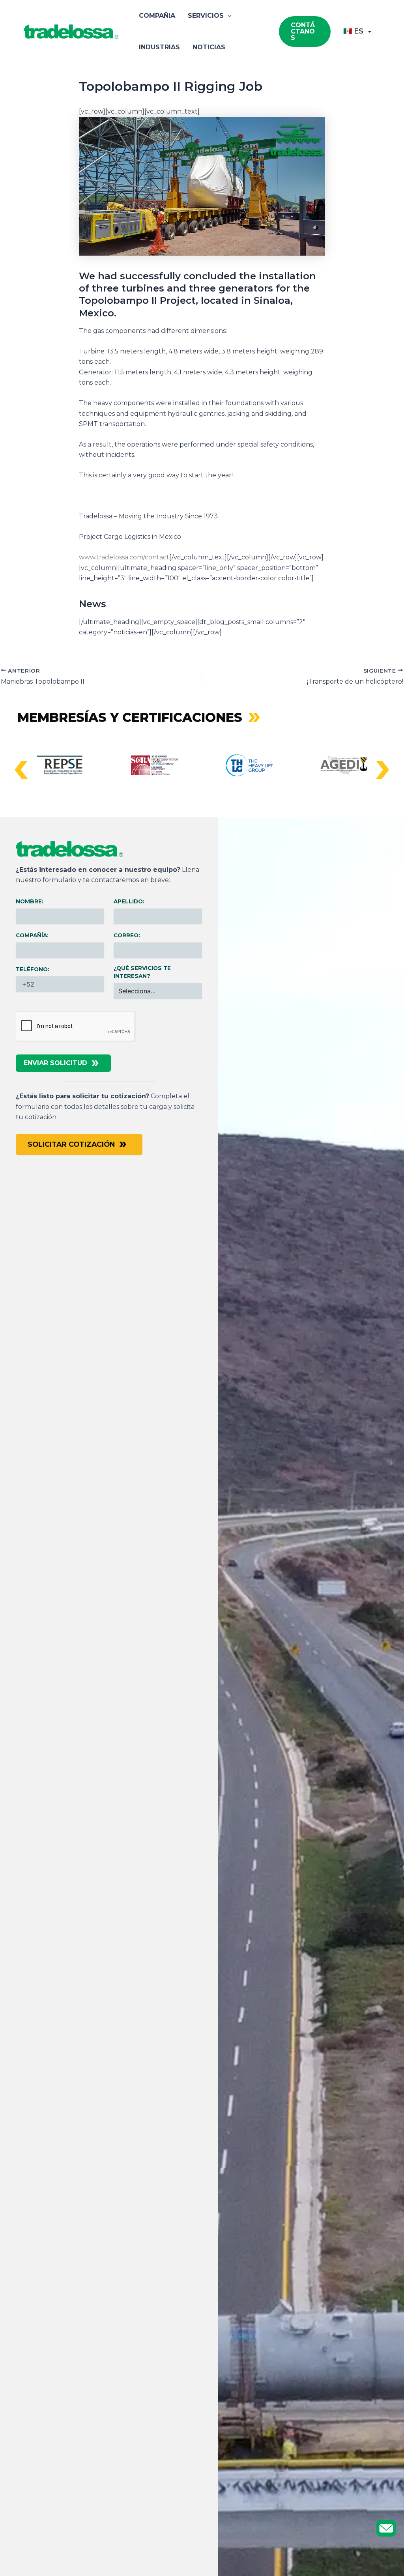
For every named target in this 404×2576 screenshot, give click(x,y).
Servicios (206, 16)
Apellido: (129, 901)
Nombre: (30, 901)
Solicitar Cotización (71, 1144)
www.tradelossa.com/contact (124, 557)
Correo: (127, 935)
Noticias (209, 47)
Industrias (159, 47)
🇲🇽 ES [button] (353, 31)
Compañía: (32, 935)
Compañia (157, 16)
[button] (228, 16)
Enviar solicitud (55, 1063)
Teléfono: (33, 969)
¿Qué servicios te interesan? (142, 972)
